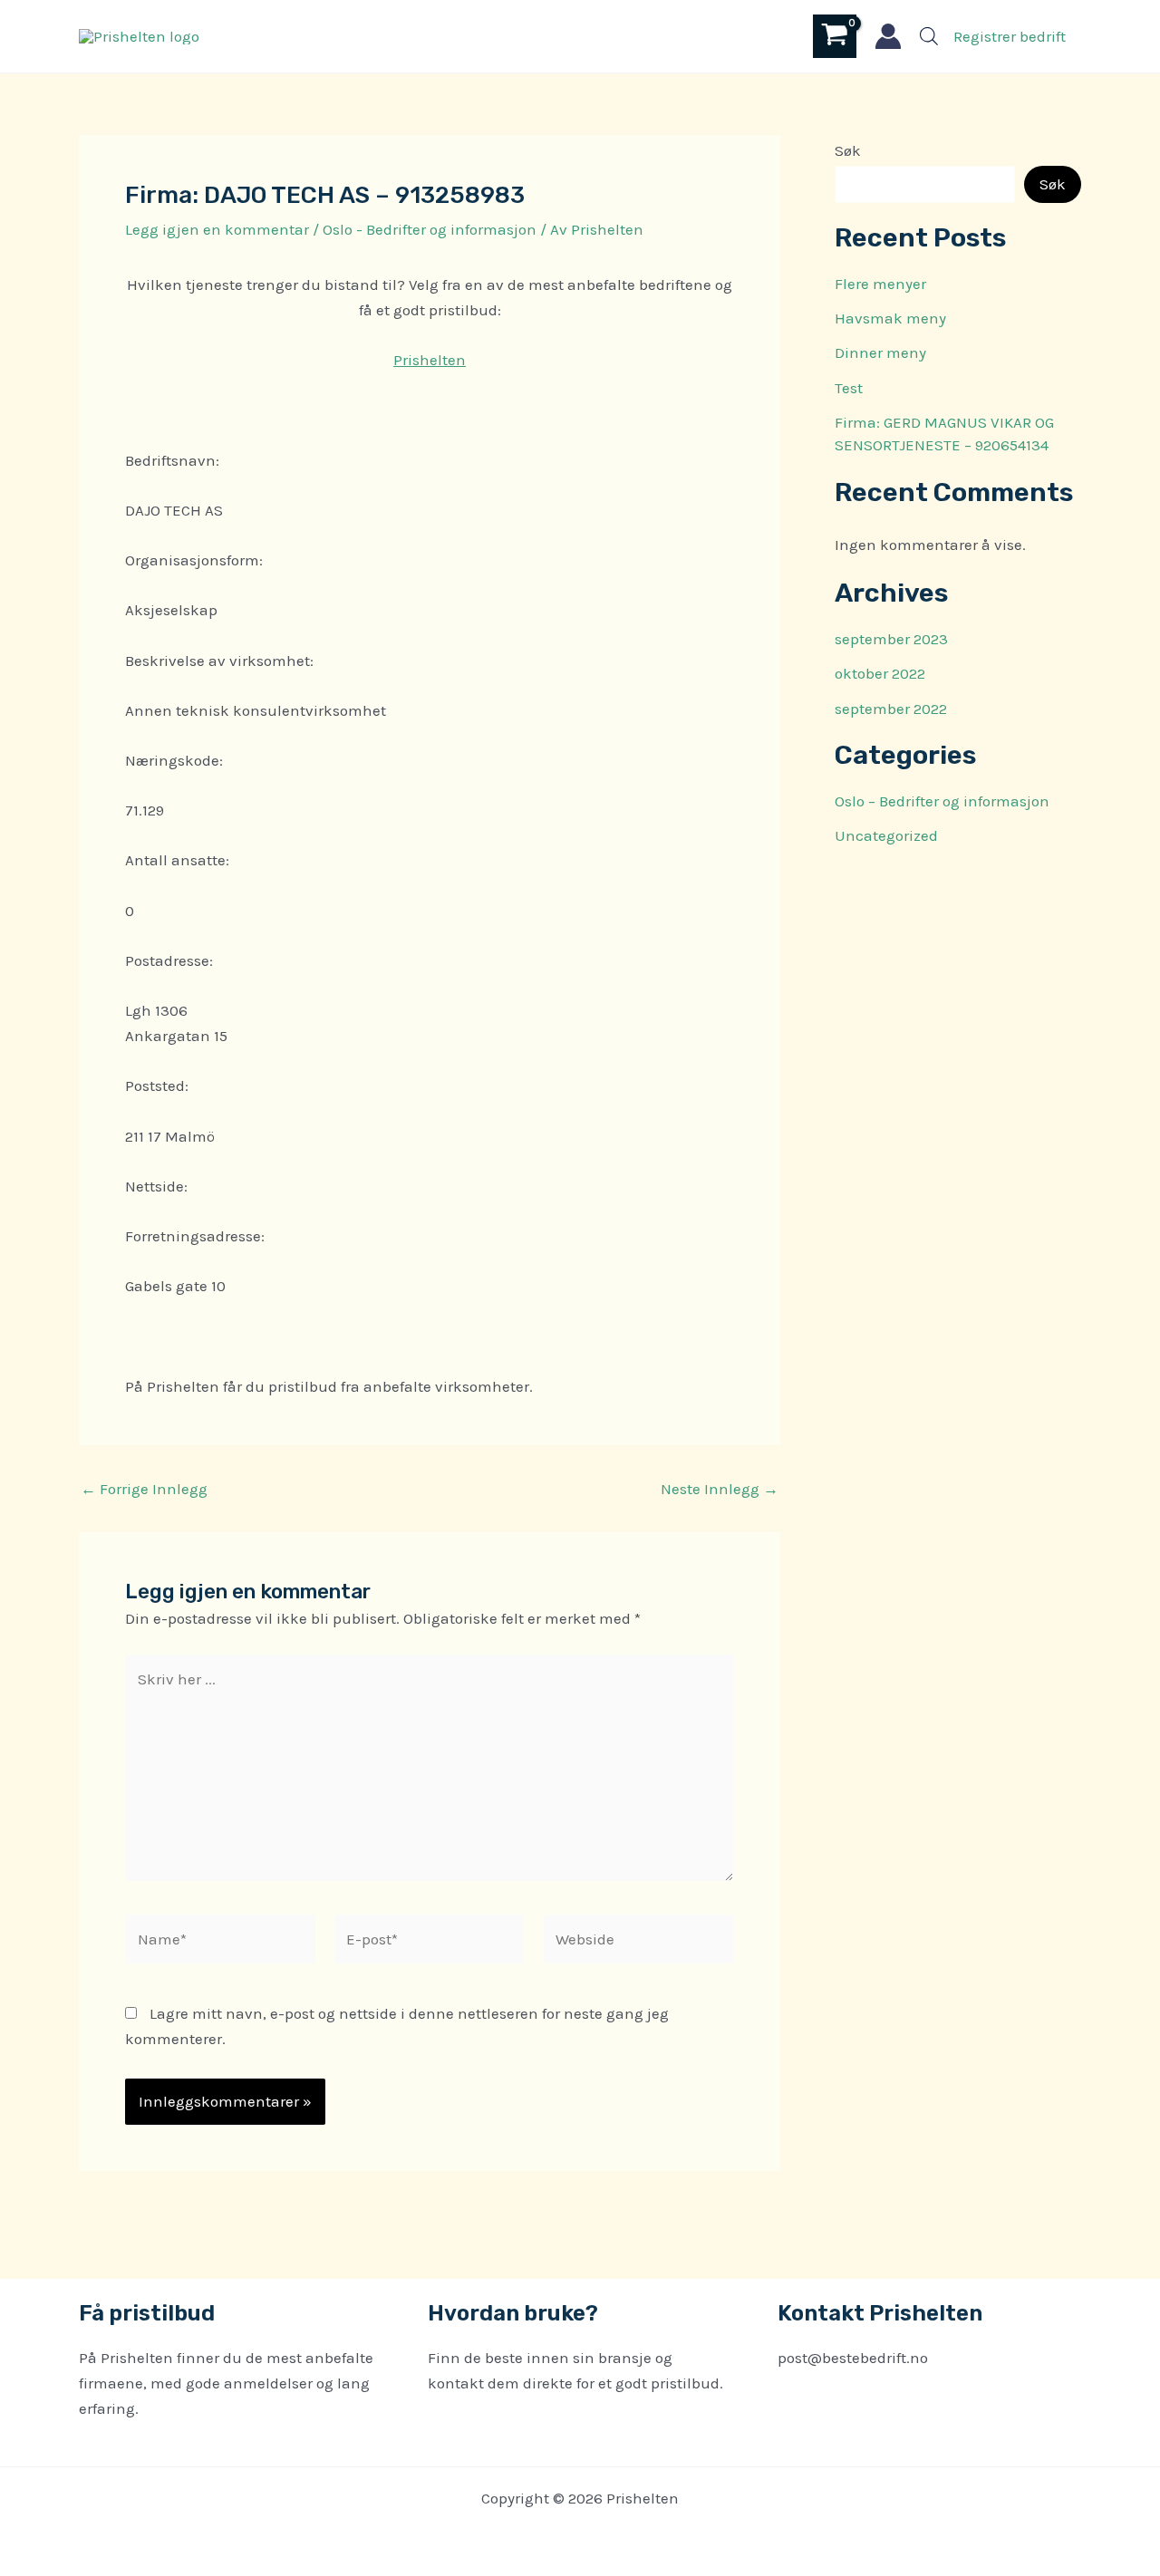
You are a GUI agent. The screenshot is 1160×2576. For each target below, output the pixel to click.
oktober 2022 (880, 673)
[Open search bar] (929, 36)
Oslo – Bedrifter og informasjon (942, 801)
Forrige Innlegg (144, 1489)
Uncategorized (886, 835)
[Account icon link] (888, 36)
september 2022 (891, 709)
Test (849, 388)
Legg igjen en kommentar (217, 229)
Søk (848, 150)
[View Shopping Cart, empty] (835, 36)
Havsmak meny (890, 318)
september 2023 (891, 639)
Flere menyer (880, 284)
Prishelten (430, 360)
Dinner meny (880, 352)
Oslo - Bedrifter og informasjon (430, 229)
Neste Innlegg (720, 1489)
